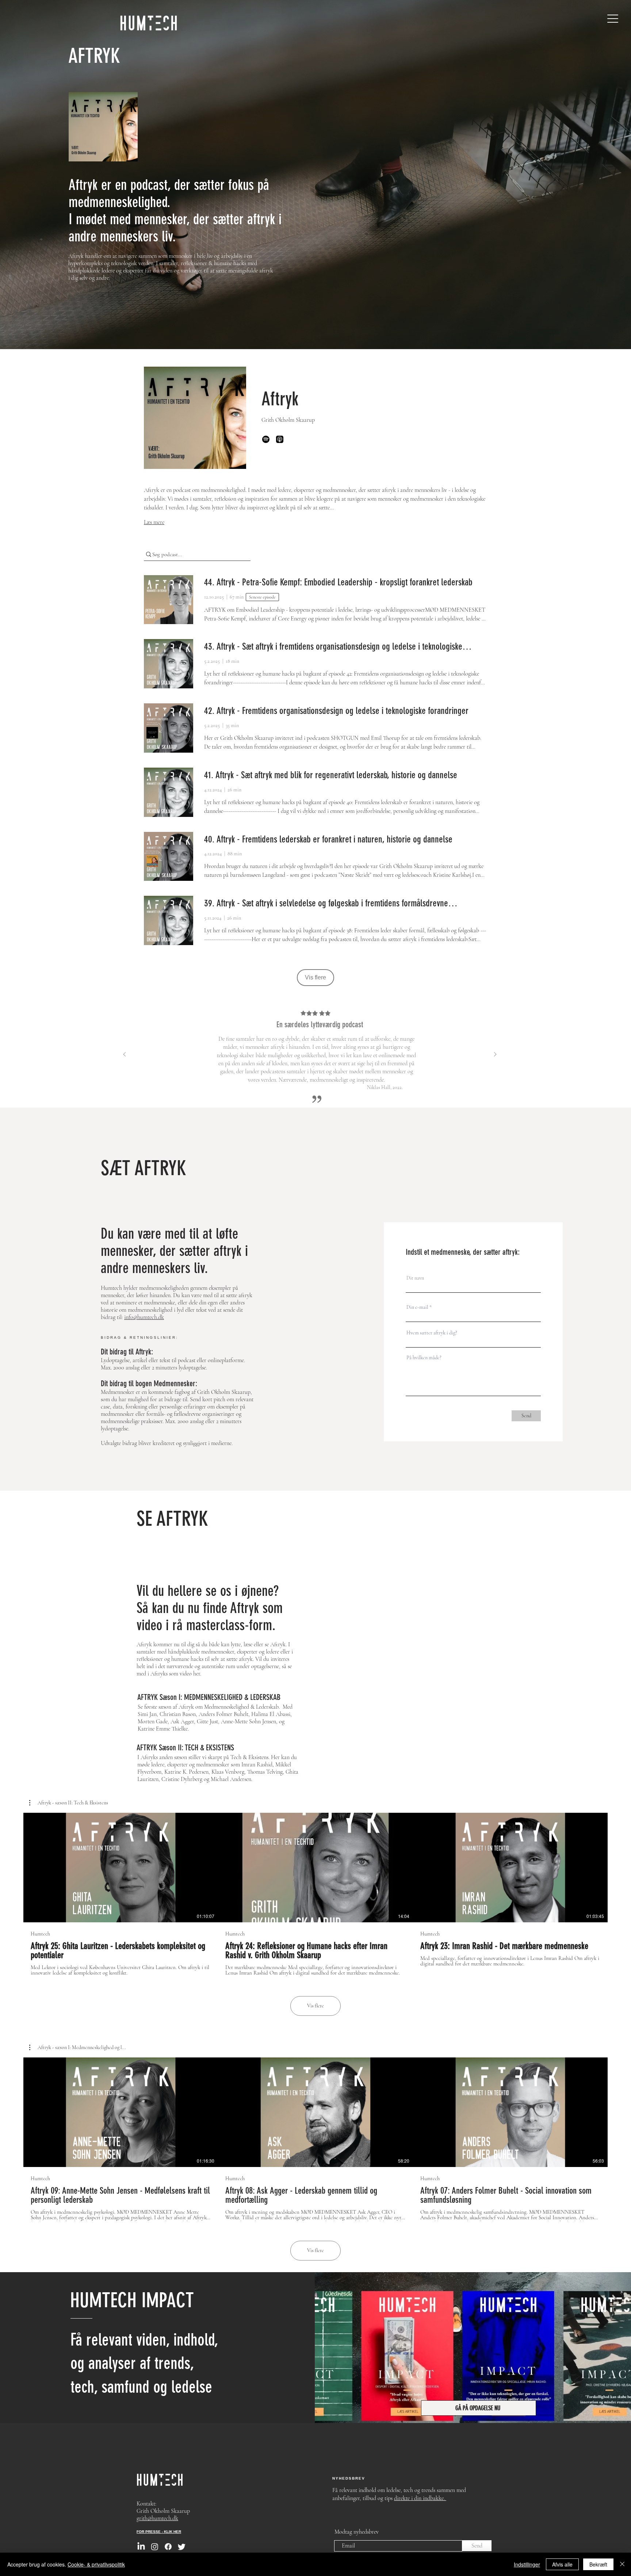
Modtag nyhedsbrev (357, 2532)
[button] (69, 1803)
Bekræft (598, 2564)
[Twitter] (182, 2547)
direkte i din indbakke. (420, 2498)
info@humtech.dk (144, 1317)
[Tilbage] (125, 1055)
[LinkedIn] (141, 2547)
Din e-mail (417, 1307)
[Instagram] (155, 2547)
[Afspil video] (121, 1868)
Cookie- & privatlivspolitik (96, 2564)
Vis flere (315, 2006)
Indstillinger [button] (527, 2564)
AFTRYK (94, 56)
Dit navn (415, 1278)
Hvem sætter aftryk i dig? (432, 1333)
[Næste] (495, 1055)
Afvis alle (562, 2564)
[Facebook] (168, 2547)
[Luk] (622, 2564)
